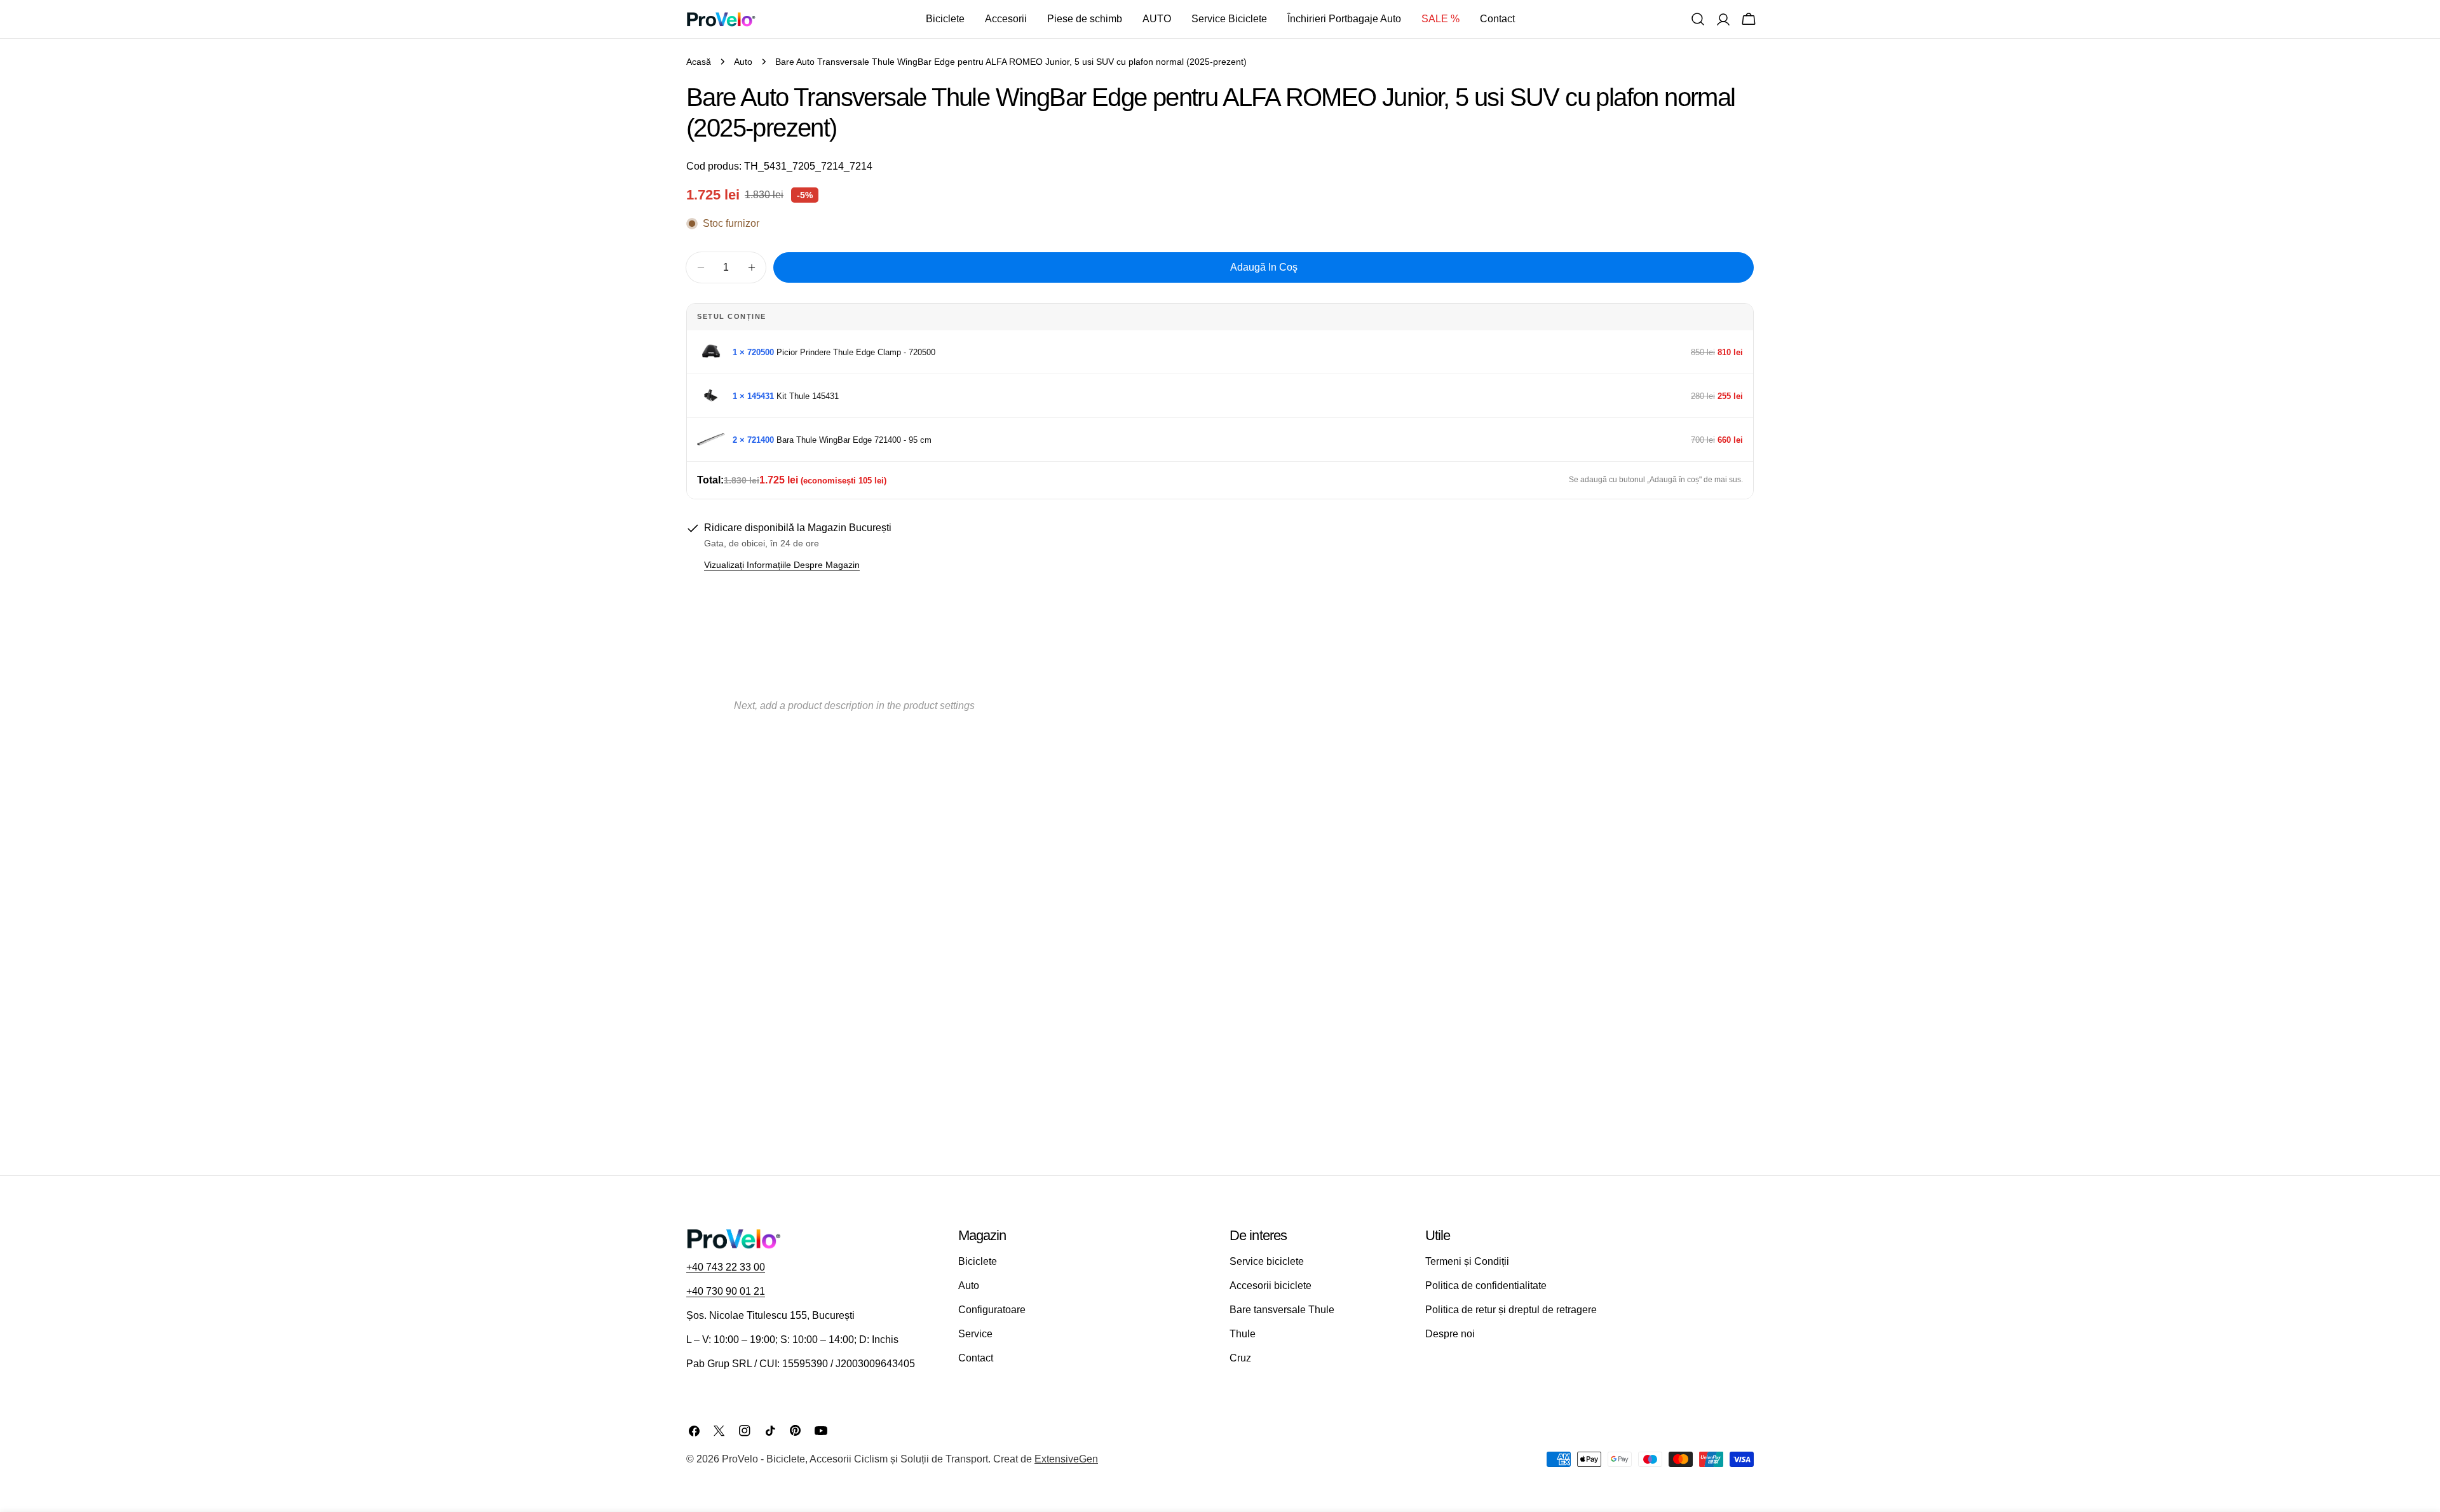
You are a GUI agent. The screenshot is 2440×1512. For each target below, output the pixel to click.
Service (975, 1334)
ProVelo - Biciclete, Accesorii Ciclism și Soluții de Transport (855, 1459)
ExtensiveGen (1066, 1459)
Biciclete (978, 1261)
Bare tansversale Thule (1282, 1310)
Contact (976, 1358)
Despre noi (1450, 1334)
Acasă (699, 62)
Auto (743, 62)
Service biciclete (1267, 1261)
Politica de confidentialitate (1486, 1286)
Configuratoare (992, 1310)
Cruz (1240, 1358)
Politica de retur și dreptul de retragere (1511, 1310)
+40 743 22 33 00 (726, 1267)
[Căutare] (1698, 19)
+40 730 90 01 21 (726, 1291)
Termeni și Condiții (1467, 1261)
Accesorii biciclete (1271, 1286)
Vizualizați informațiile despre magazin (782, 565)
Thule (1243, 1334)
